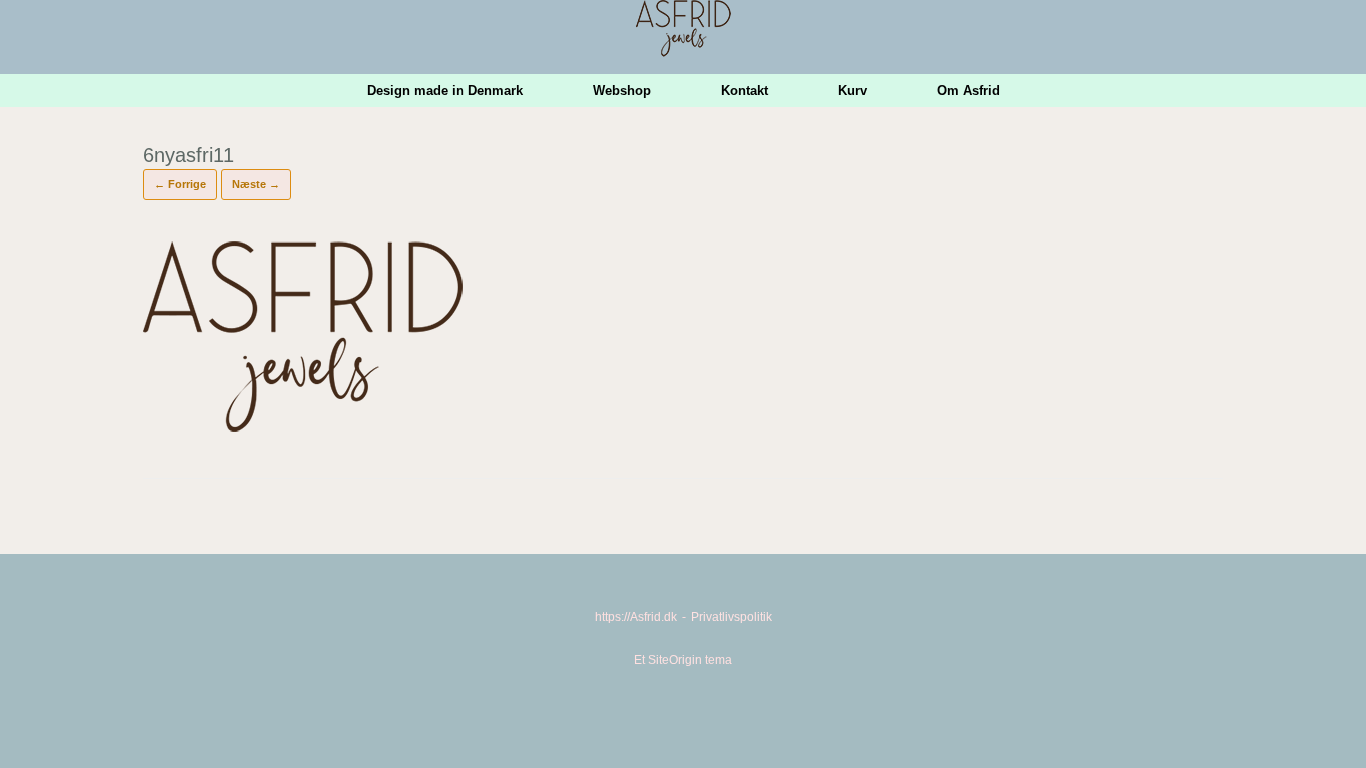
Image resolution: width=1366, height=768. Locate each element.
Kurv (852, 90)
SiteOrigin (675, 660)
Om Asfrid (968, 90)
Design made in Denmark (445, 90)
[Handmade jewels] (683, 28)
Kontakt (744, 90)
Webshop (622, 90)
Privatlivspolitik (731, 617)
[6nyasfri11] (303, 429)
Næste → (256, 184)
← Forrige (180, 184)
